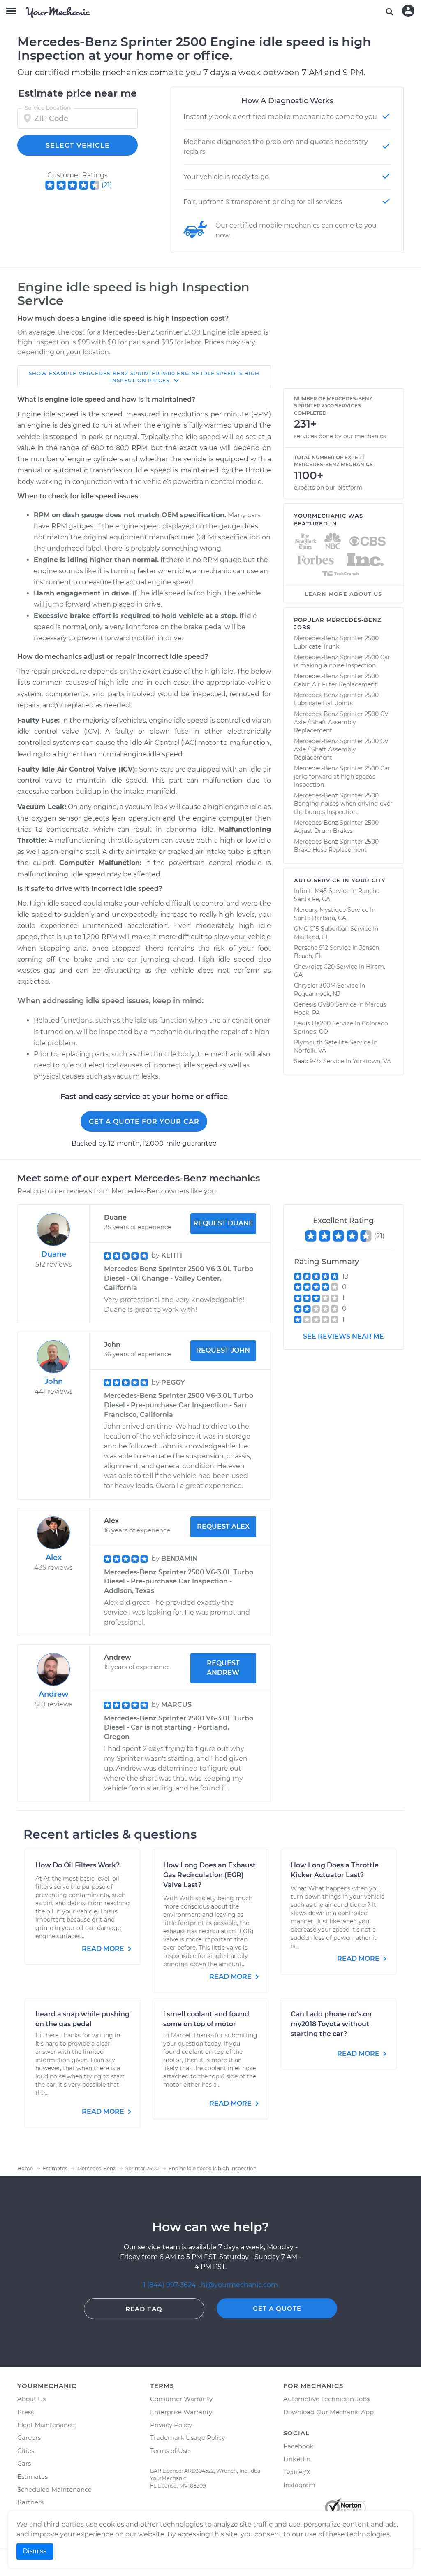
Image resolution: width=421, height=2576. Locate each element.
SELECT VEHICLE (78, 145)
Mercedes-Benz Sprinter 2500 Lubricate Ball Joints (336, 699)
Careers (29, 2438)
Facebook (298, 2446)
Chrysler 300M (315, 986)
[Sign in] (408, 11)
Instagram (299, 2485)
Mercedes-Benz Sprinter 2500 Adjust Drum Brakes (336, 827)
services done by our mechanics (340, 436)
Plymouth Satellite (321, 1042)
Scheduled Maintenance (54, 2489)
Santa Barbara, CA (320, 918)
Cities (26, 2451)
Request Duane (223, 1223)
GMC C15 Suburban (321, 929)
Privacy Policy (171, 2425)
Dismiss (35, 2551)
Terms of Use (170, 2451)
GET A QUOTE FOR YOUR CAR (144, 1122)
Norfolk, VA (310, 1051)
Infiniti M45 (310, 891)
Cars (24, 2463)
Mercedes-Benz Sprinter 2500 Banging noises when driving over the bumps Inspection (343, 804)
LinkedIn (297, 2459)
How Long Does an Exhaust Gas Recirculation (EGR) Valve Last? (209, 1875)
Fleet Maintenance (46, 2425)
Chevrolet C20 (314, 967)
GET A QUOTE (277, 2308)
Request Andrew (223, 1668)
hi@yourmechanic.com (239, 2285)
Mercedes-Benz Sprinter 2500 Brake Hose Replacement (336, 846)
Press (25, 2412)
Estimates (32, 2477)
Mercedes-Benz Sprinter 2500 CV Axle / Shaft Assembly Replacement (341, 722)
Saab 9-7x (308, 1061)
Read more (104, 1949)
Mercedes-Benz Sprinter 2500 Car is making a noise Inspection (342, 661)
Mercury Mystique (320, 910)
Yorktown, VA (372, 1061)
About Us (31, 2399)
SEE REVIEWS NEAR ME (344, 1336)
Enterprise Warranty (181, 2412)
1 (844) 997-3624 (170, 2285)
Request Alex (223, 1526)
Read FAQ (144, 2309)
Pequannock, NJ (317, 994)
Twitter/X (297, 2472)
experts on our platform (328, 488)
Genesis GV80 (314, 1004)
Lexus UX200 (312, 1023)
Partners (30, 2502)
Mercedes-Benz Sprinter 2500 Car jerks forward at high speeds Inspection (342, 777)
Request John (223, 1350)
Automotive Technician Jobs (326, 2399)
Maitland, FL (311, 937)
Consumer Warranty (181, 2399)
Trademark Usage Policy (187, 2438)
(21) (107, 185)
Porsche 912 (311, 948)
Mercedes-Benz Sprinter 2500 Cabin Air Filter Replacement (336, 680)
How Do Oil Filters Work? (77, 1865)
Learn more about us (343, 594)
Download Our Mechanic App (328, 2412)
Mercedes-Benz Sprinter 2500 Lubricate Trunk (336, 642)
